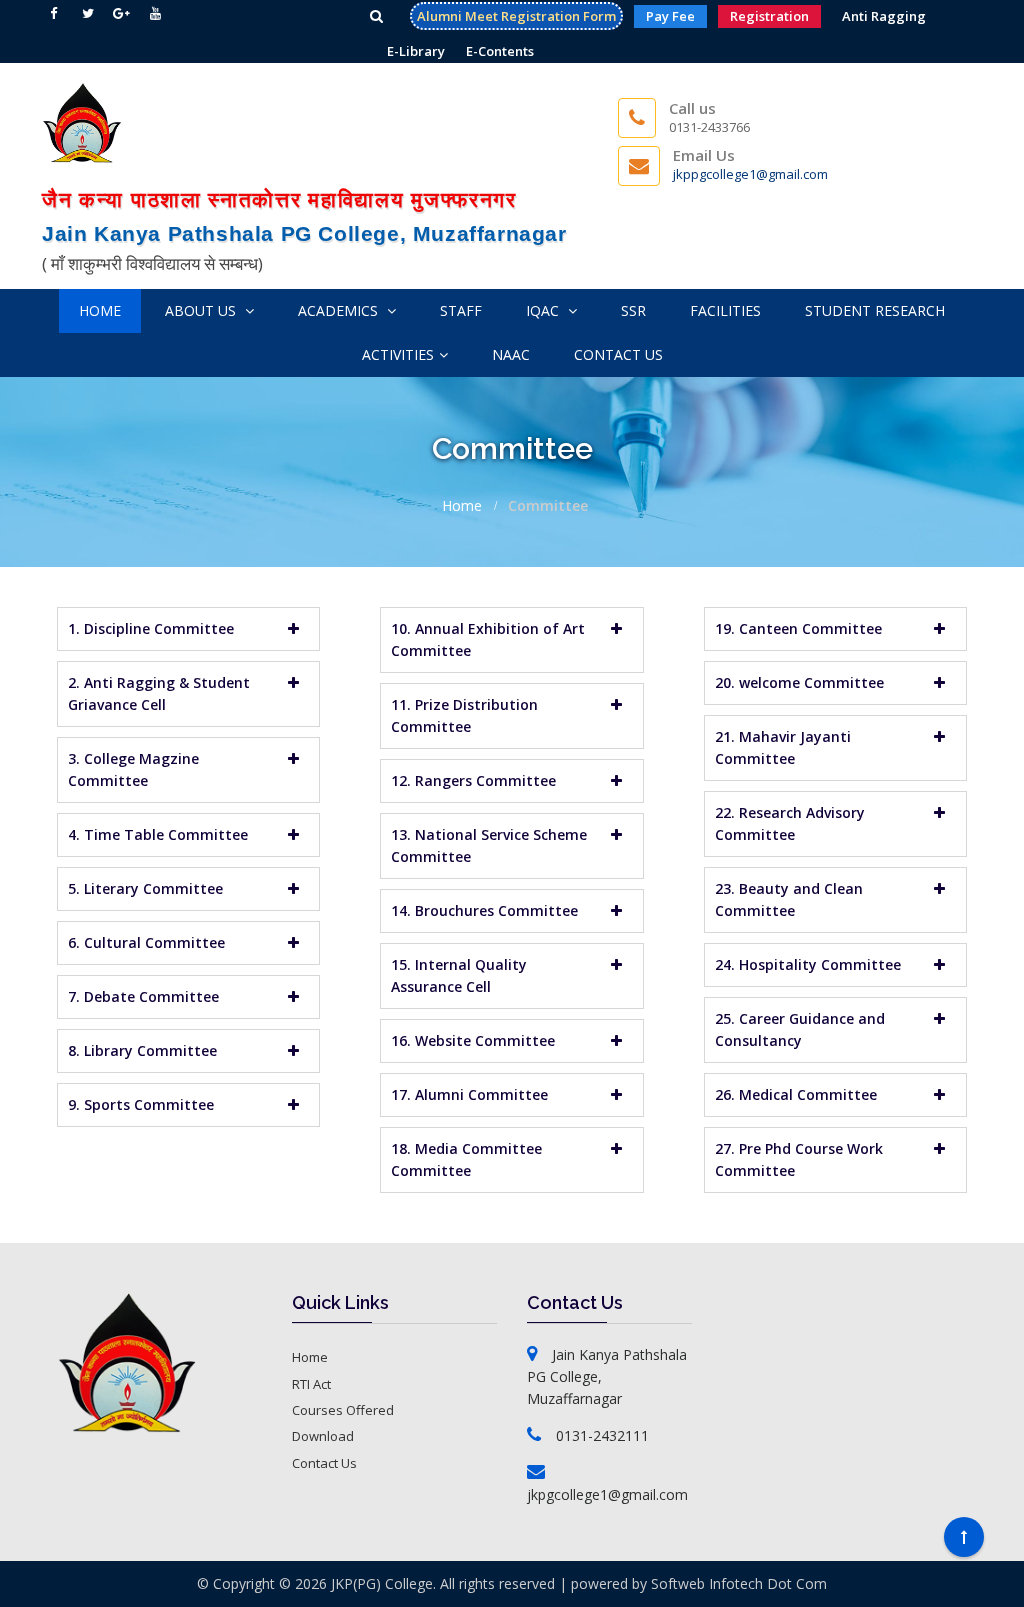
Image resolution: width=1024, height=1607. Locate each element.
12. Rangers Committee (473, 780)
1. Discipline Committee (151, 628)
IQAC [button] (544, 310)
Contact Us (324, 1463)
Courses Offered (343, 1410)
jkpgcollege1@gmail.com (607, 1494)
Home (100, 310)
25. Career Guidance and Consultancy (800, 1029)
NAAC (511, 354)
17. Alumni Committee (469, 1094)
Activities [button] (398, 354)
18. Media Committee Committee (466, 1159)
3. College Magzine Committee (133, 769)
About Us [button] (202, 310)
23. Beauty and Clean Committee (789, 899)
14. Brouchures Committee (484, 910)
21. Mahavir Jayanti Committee (783, 747)
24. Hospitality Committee (808, 964)
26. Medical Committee (796, 1094)
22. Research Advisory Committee (790, 823)
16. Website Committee (473, 1040)
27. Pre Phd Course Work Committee (799, 1159)
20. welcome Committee (799, 682)
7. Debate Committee (143, 996)
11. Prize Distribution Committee (464, 715)
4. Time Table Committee (158, 834)
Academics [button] (340, 310)
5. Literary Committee (145, 888)
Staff (461, 310)
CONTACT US (618, 354)
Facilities (725, 310)
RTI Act (311, 1384)
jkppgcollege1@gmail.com (750, 174)
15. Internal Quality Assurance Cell (459, 975)
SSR (633, 310)
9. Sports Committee (141, 1104)
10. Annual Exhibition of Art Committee (488, 639)
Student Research (875, 310)
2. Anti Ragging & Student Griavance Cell (159, 693)
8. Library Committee (142, 1050)
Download (323, 1436)
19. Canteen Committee (798, 628)
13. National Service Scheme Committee (489, 845)
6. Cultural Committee (146, 942)
